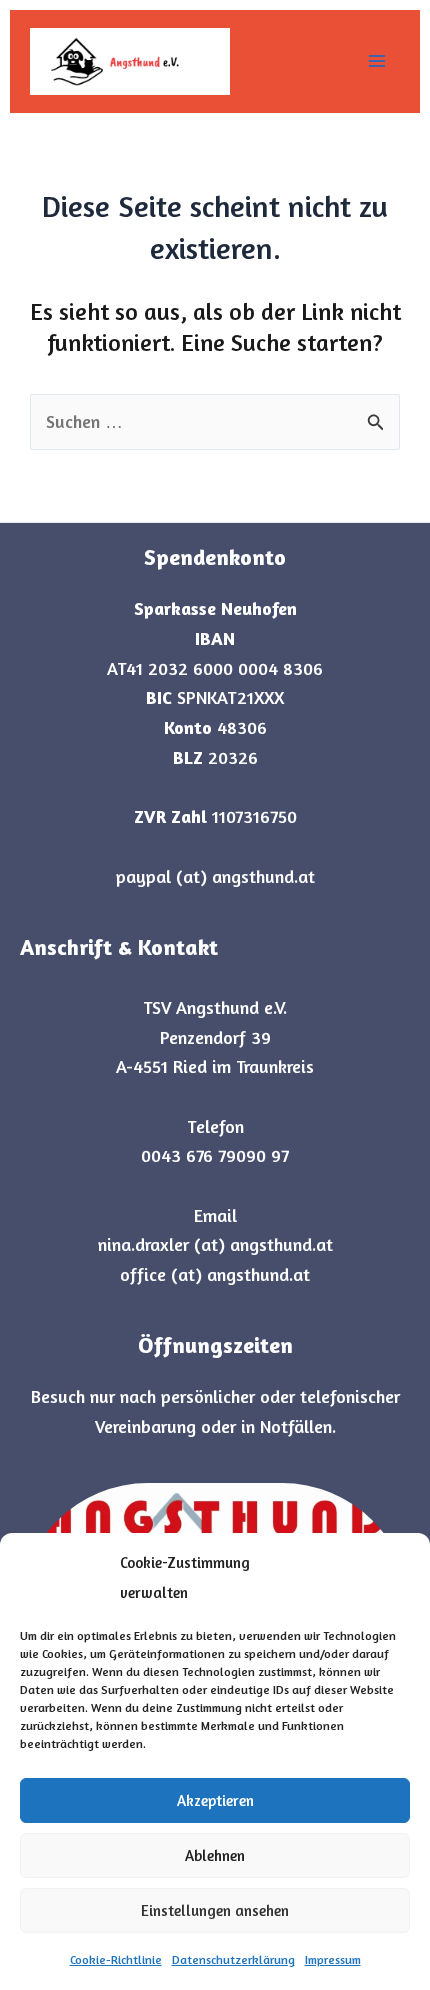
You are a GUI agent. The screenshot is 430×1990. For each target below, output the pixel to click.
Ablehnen (215, 1855)
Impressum (333, 1959)
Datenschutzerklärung (233, 1959)
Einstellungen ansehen (215, 1910)
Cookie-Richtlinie (116, 1959)
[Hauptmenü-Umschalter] (376, 61)
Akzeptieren (215, 1800)
